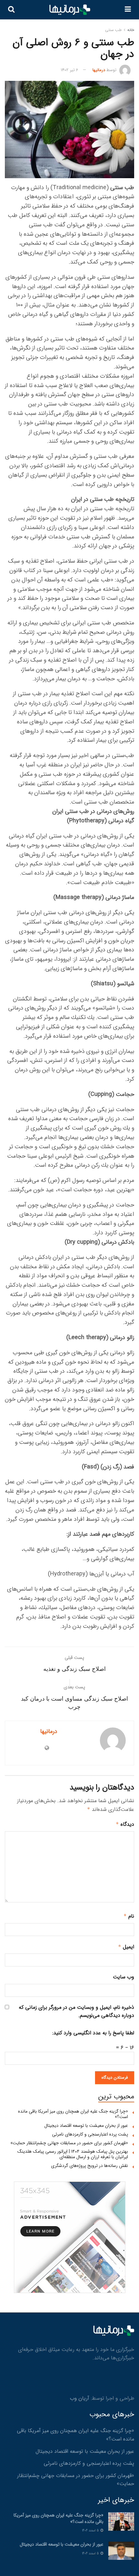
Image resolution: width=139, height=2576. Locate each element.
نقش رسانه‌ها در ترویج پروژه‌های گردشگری (90, 2166)
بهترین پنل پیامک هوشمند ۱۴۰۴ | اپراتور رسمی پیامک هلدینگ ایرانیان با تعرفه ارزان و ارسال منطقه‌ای (73, 2154)
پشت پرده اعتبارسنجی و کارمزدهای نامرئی (90, 2134)
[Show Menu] (128, 10)
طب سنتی (113, 30)
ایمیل (126, 1947)
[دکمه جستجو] (11, 10)
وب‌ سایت (123, 1977)
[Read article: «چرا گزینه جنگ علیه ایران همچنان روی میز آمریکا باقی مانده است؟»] (121, 2522)
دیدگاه (125, 1824)
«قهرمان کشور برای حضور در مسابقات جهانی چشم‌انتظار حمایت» (69, 2143)
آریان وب (80, 2398)
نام (129, 1916)
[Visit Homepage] (70, 10)
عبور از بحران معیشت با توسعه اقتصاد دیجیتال (86, 2126)
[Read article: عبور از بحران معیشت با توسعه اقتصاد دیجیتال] (121, 2551)
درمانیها (99, 70)
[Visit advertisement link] (69, 2237)
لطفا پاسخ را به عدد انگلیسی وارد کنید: (93, 2033)
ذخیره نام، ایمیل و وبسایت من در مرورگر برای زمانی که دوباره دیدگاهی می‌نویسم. (76, 2012)
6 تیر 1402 (69, 70)
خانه (131, 30)
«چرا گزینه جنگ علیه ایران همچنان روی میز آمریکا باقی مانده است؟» (73, 2114)
